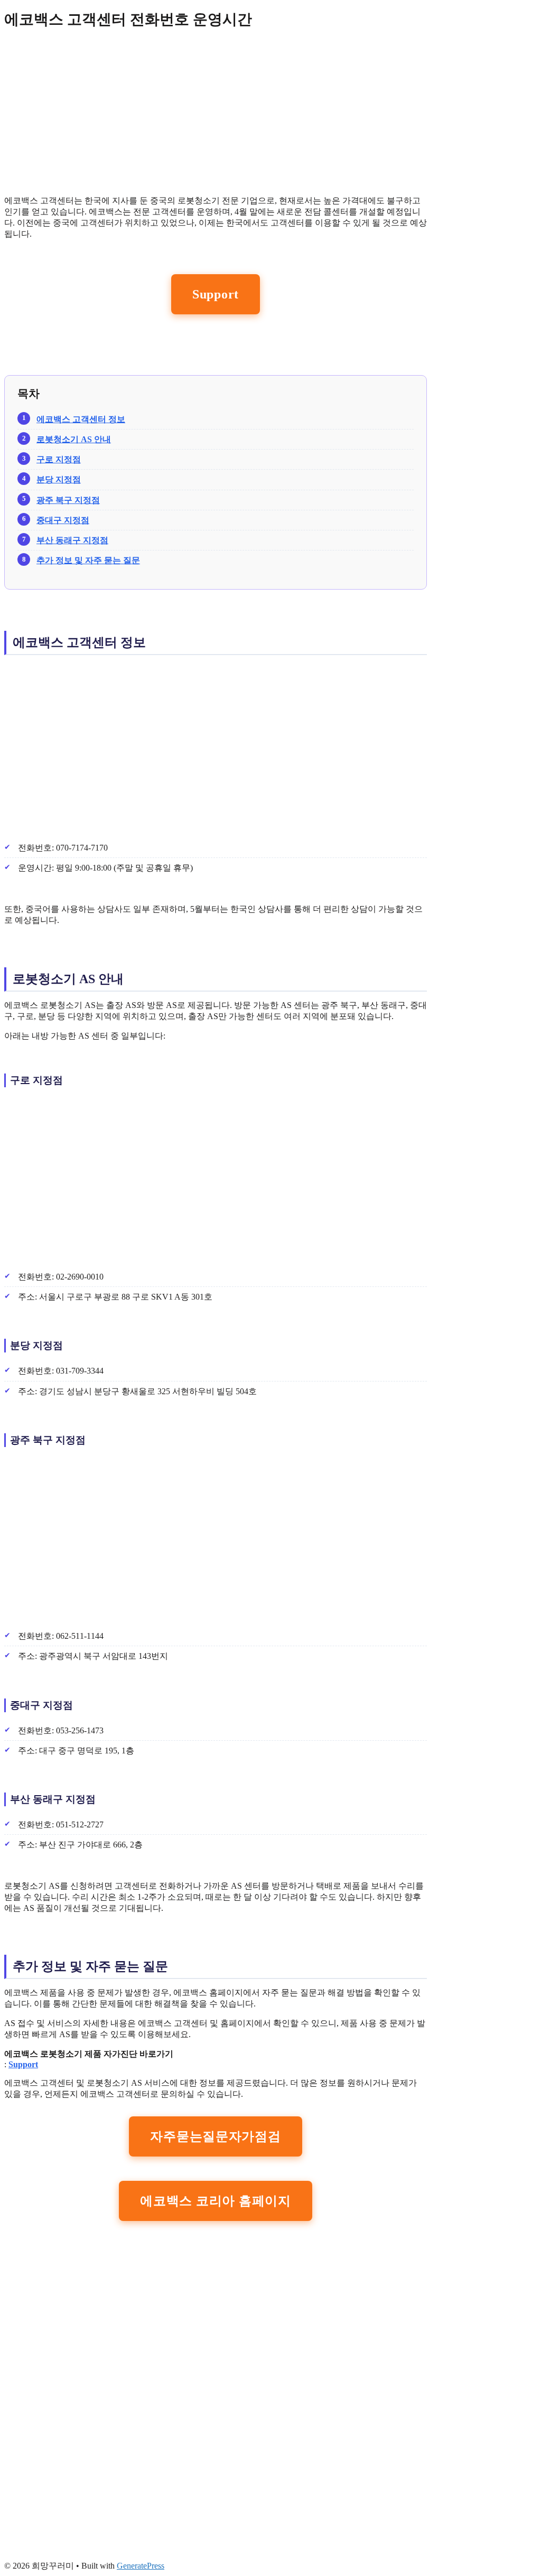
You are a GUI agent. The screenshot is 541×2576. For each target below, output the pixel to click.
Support (216, 294)
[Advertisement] (216, 113)
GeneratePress (141, 2566)
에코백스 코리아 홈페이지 (215, 2201)
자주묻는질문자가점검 (215, 2136)
